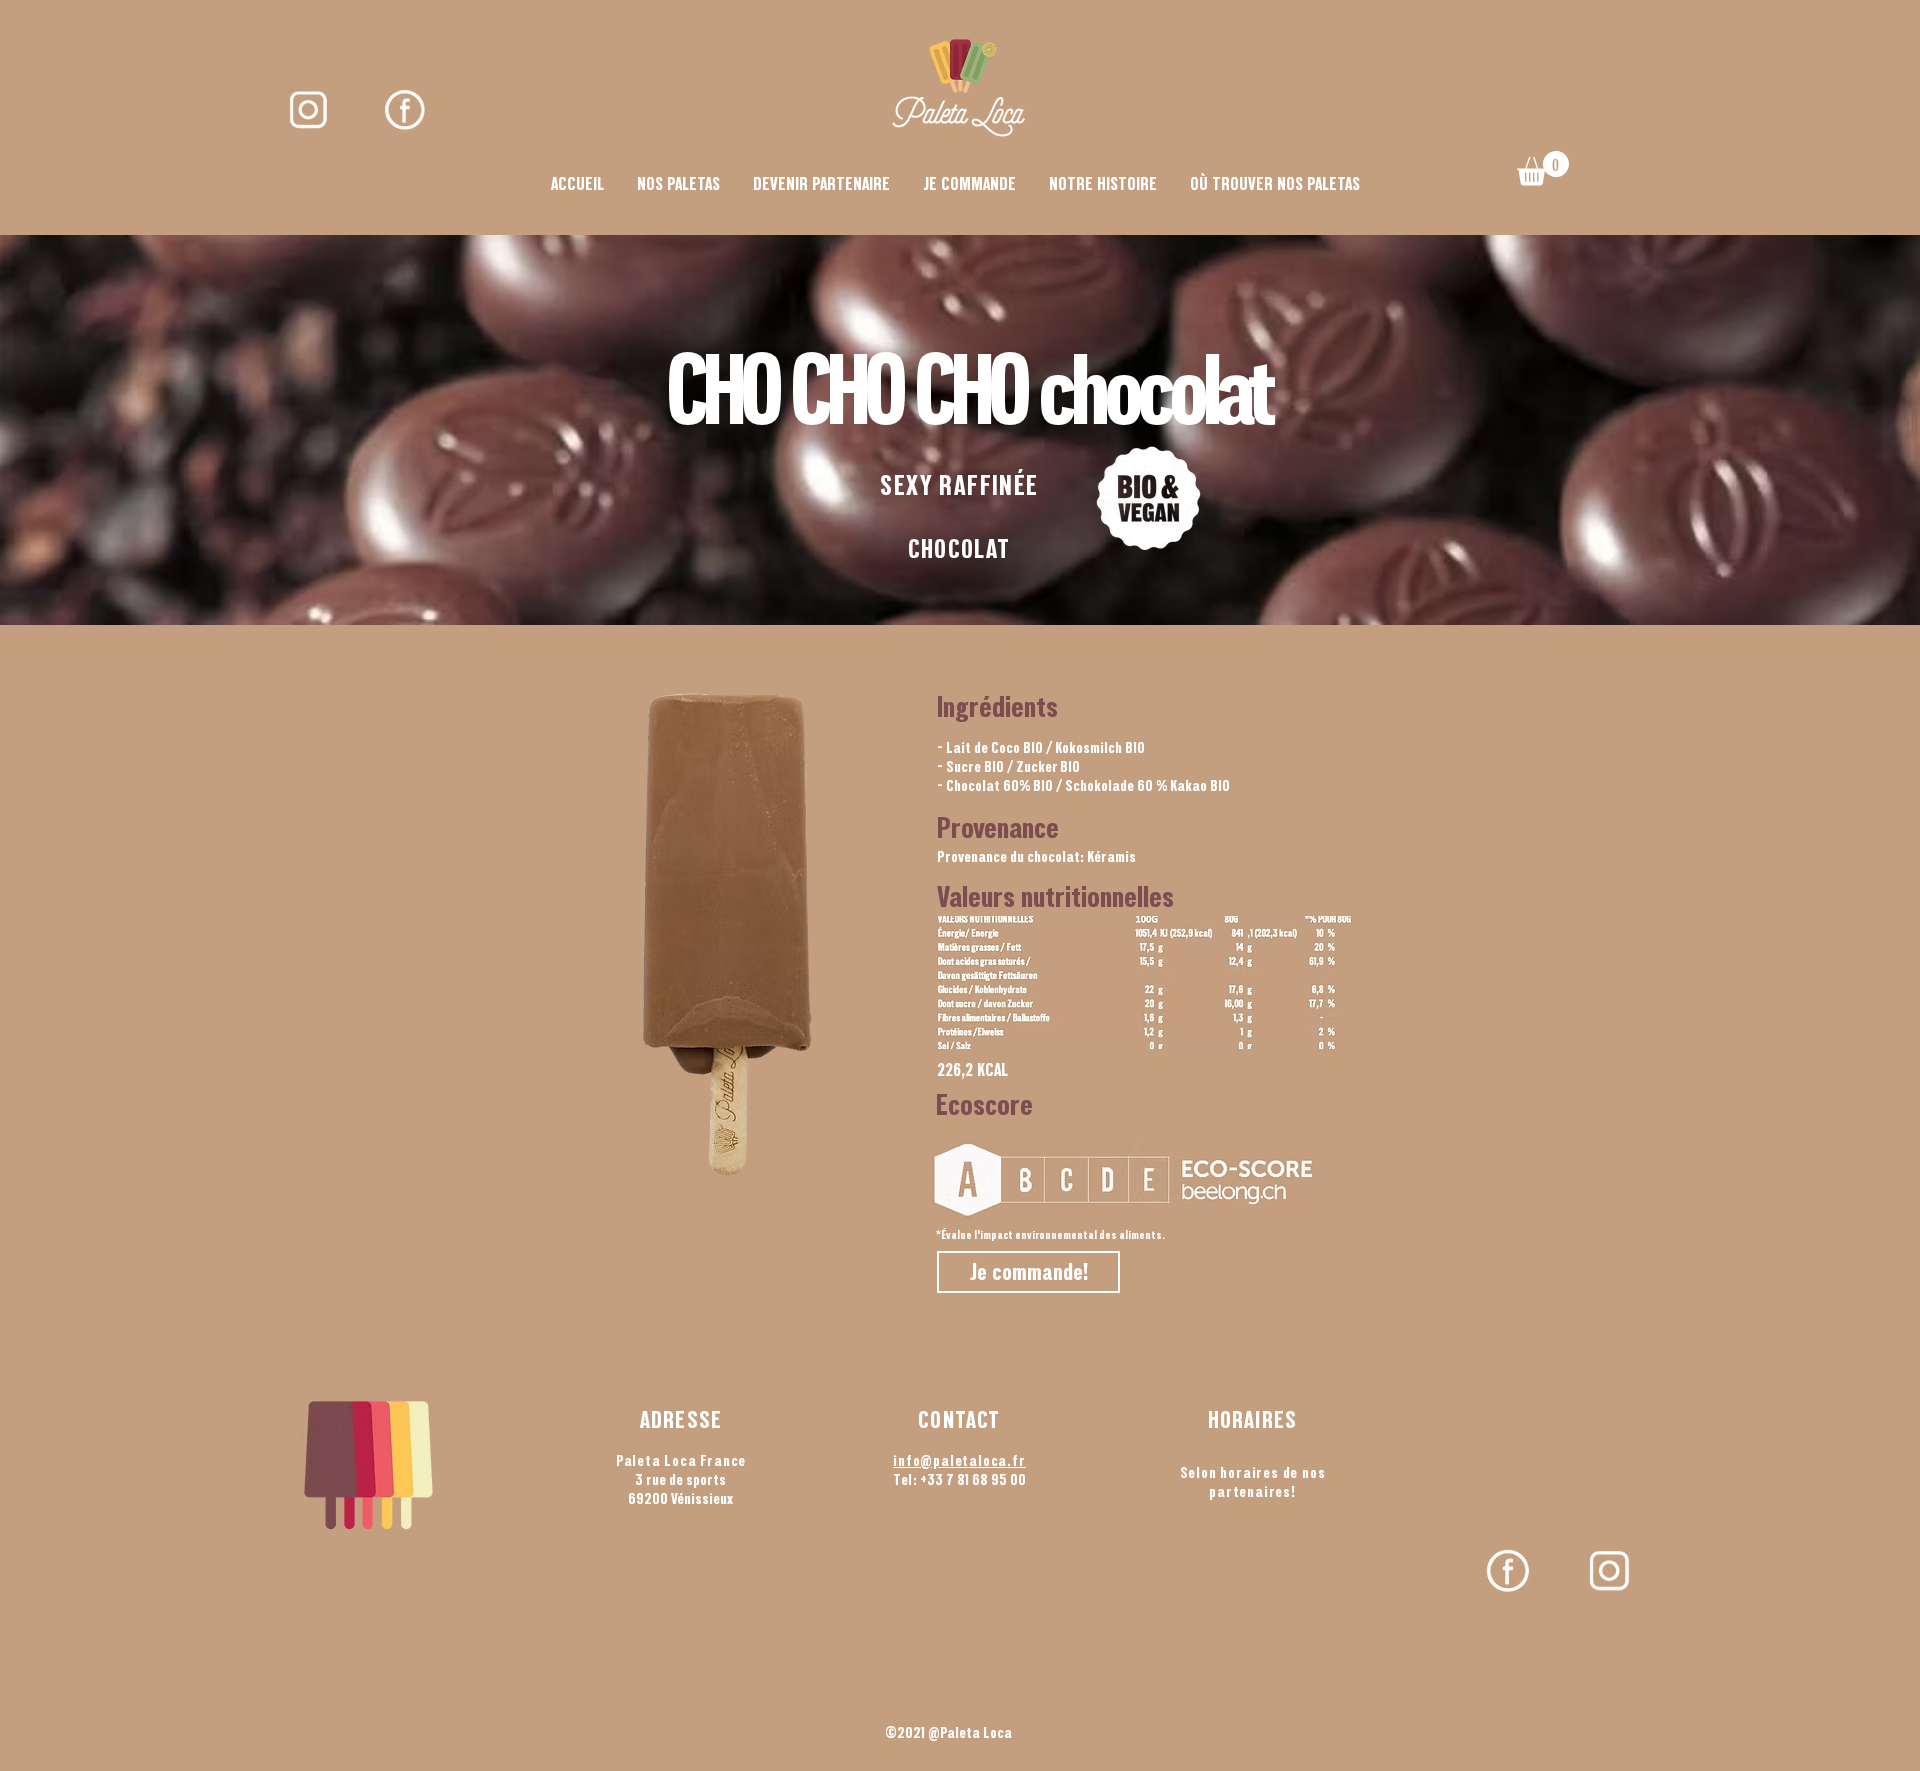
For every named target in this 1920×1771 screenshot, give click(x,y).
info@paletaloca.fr (959, 1460)
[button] (1543, 168)
